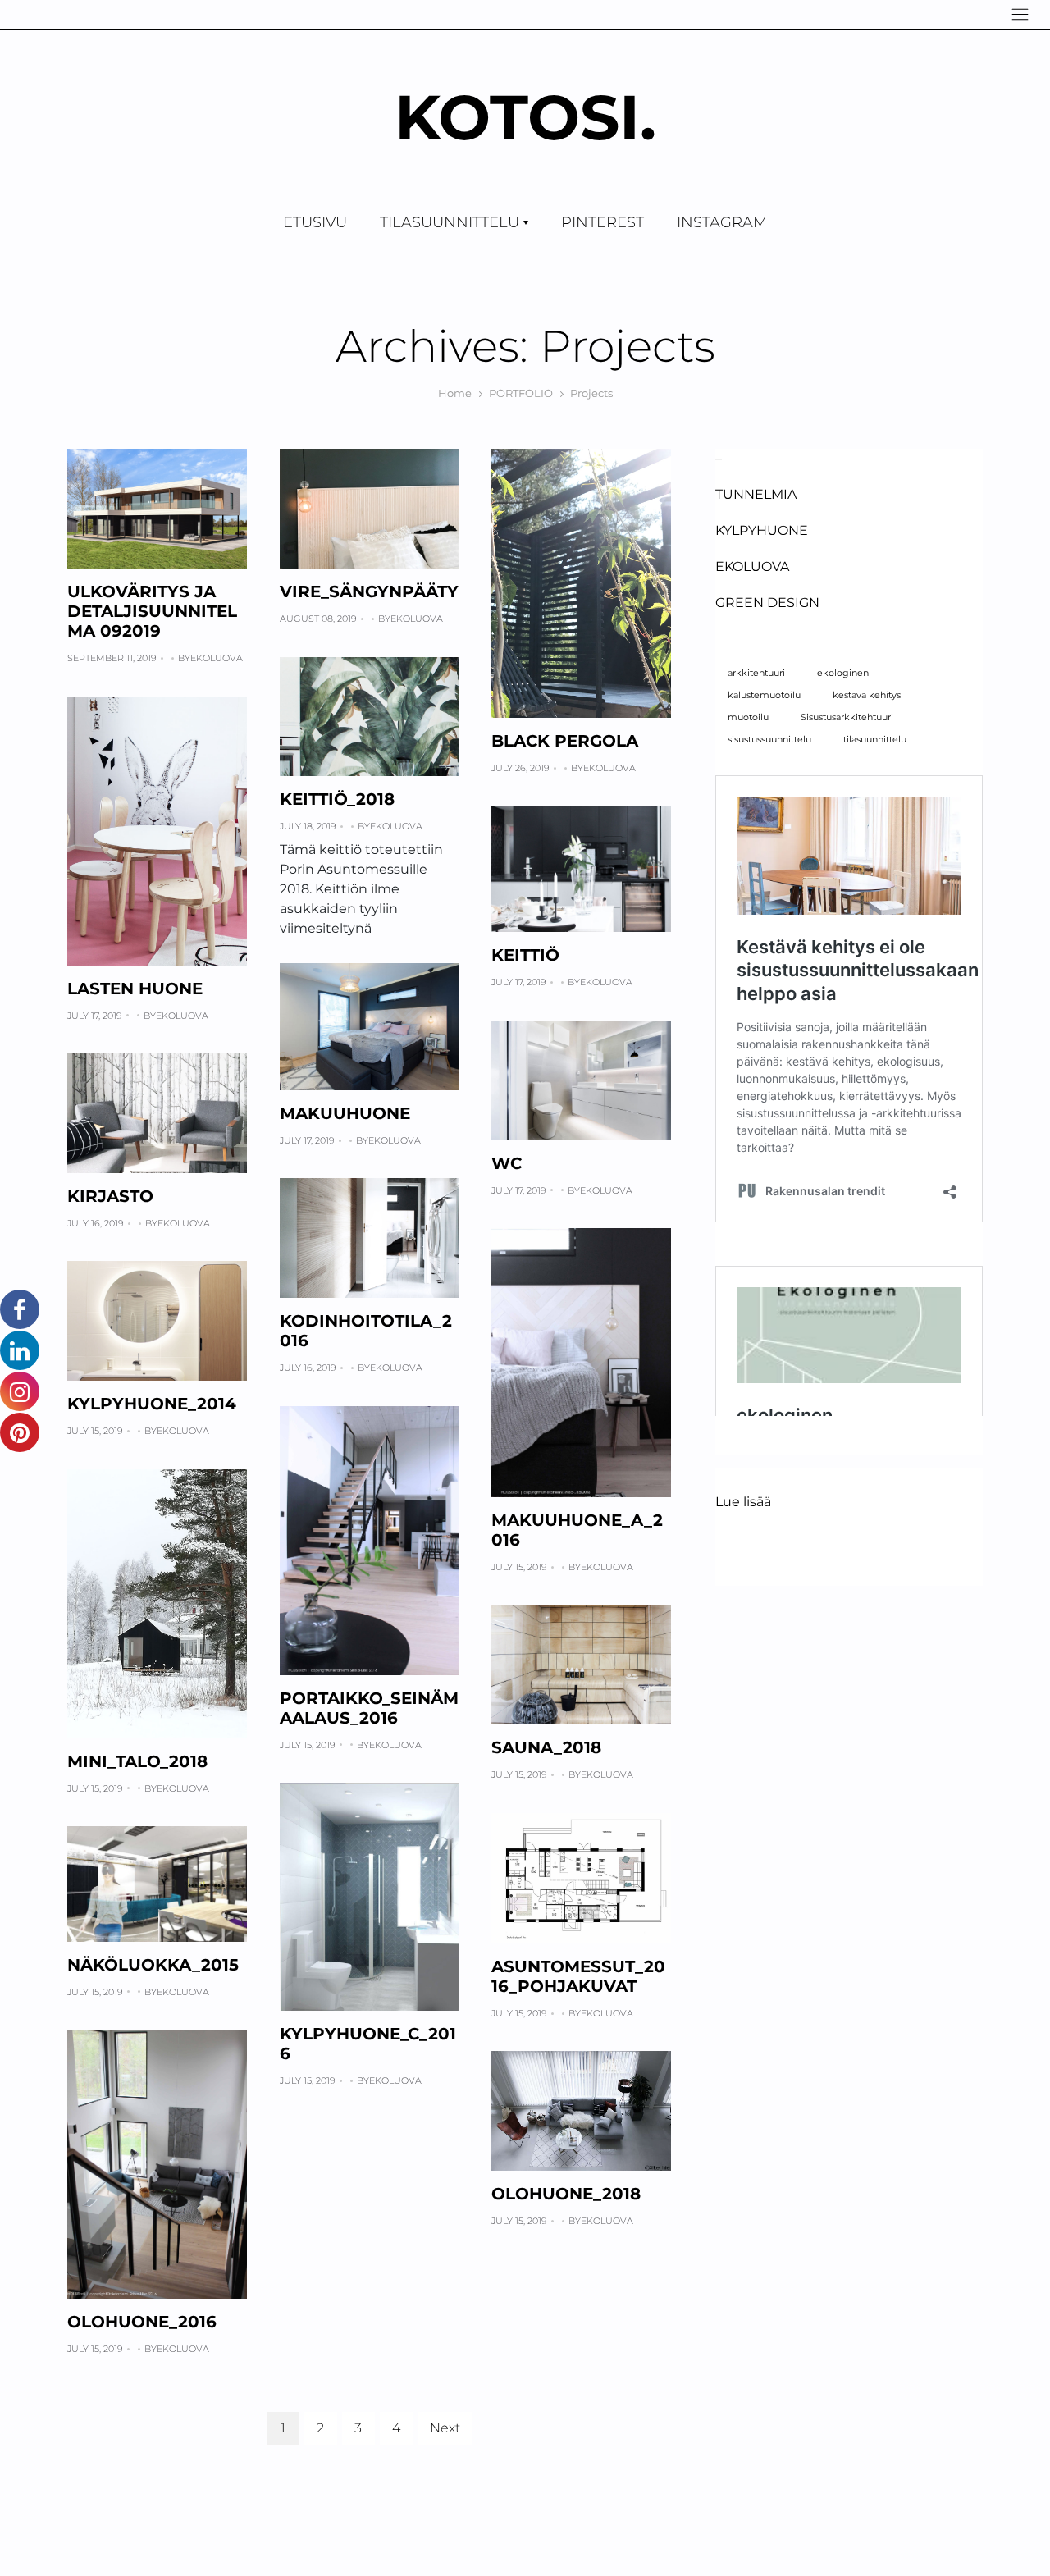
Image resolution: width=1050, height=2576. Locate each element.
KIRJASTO (110, 1196)
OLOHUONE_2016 (142, 2322)
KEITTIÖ (525, 955)
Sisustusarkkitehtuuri (847, 717)
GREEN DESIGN (767, 603)
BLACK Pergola (565, 741)
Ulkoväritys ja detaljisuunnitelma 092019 (152, 611)
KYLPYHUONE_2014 (152, 1404)
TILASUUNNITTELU (450, 222)
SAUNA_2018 (546, 1747)
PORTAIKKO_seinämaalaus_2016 (369, 1708)
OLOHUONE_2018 (566, 2194)
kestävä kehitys (867, 695)
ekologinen (843, 673)
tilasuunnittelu (875, 740)
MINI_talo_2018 (137, 1761)
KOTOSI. (525, 117)
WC (507, 1163)
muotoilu (748, 717)
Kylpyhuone (762, 530)
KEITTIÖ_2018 (337, 799)
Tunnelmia (756, 494)
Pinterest (603, 222)
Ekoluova (217, 658)
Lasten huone (135, 989)
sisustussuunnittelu (769, 740)
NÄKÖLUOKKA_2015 (153, 1965)
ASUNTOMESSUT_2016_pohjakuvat (578, 1976)
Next (445, 2428)
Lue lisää (743, 1503)
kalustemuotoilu (764, 695)
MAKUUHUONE (345, 1113)
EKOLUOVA (752, 566)
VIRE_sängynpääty (369, 591)
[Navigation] (1020, 14)
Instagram (722, 222)
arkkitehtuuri (756, 673)
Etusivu (315, 222)
